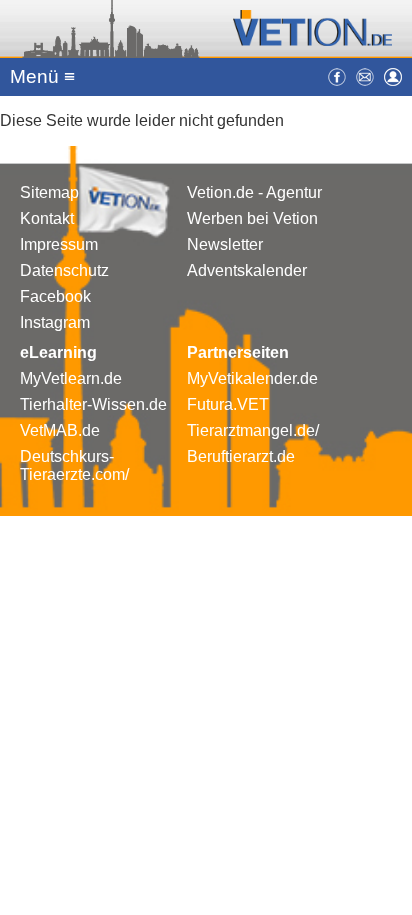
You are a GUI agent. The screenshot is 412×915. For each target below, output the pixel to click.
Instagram (55, 322)
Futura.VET (228, 404)
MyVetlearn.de (71, 378)
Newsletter (225, 244)
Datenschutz (64, 270)
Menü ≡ (42, 76)
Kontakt (47, 218)
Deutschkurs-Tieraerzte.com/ (74, 465)
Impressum (59, 244)
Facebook (55, 296)
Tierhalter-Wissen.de (93, 404)
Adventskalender (247, 270)
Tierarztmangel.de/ (253, 430)
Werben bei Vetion (252, 218)
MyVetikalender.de (252, 378)
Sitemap (49, 192)
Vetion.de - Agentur (254, 192)
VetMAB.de (60, 430)
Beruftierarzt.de (241, 456)
